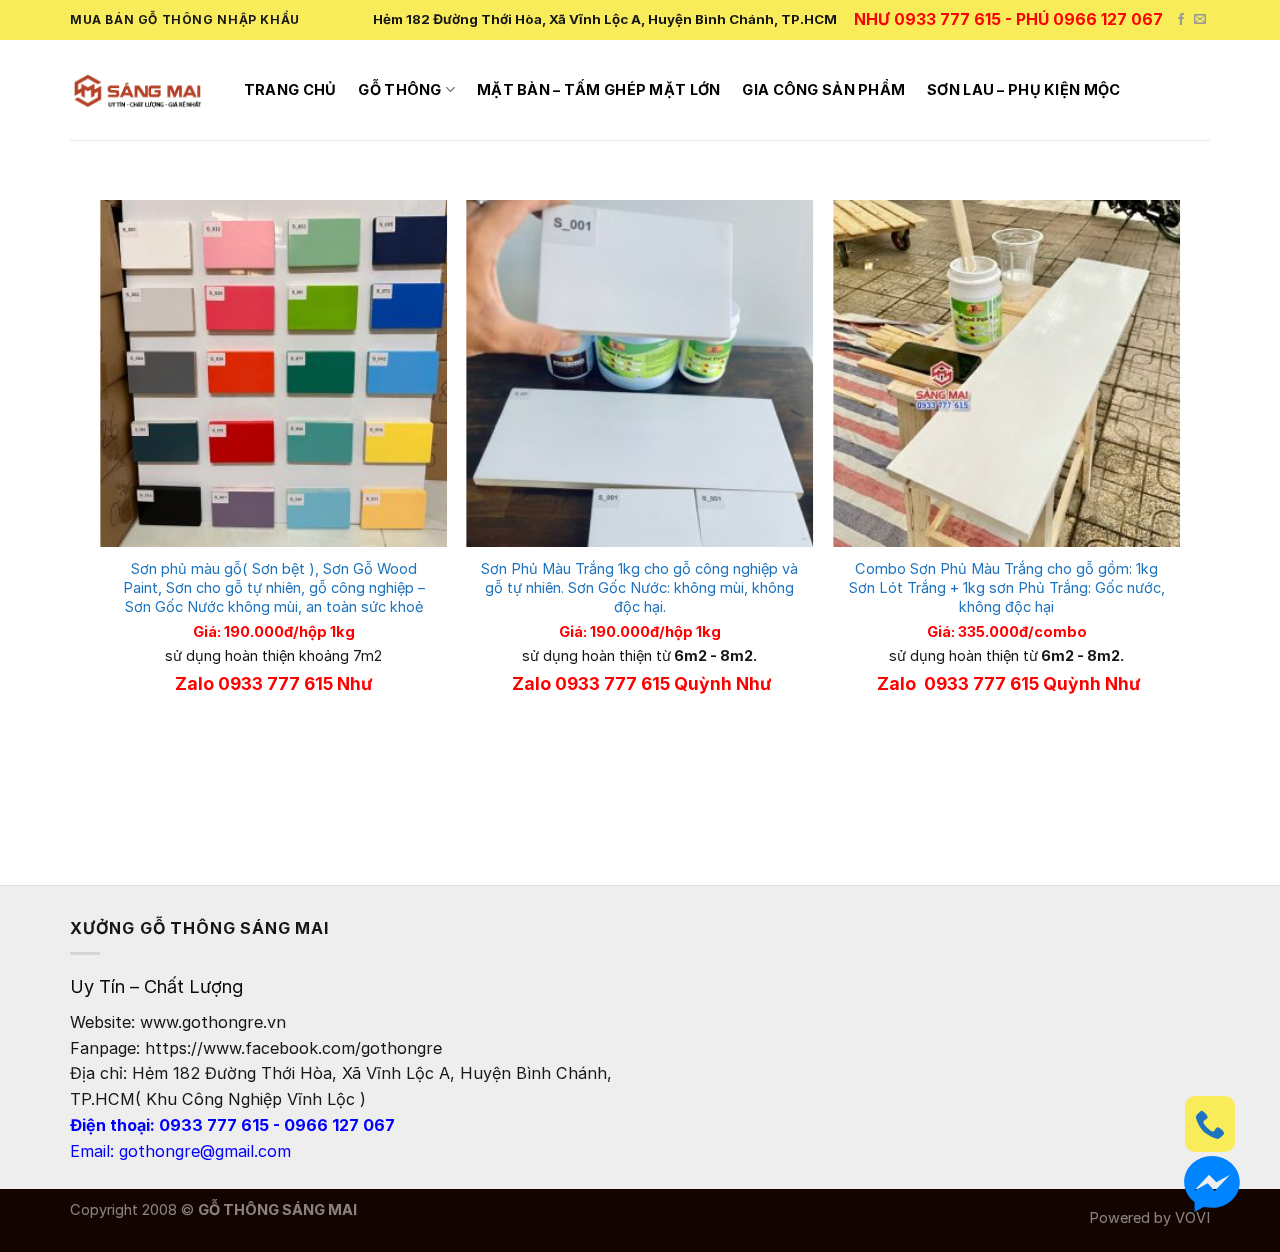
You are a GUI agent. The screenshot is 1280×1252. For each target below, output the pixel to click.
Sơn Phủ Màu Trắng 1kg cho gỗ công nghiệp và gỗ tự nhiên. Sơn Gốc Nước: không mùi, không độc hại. (639, 588)
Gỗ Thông (399, 90)
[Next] (1179, 495)
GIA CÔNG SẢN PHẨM (823, 90)
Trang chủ (290, 90)
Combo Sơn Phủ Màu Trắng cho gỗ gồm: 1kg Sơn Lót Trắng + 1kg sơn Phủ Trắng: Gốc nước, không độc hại (1007, 588)
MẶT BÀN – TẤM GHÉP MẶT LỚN (599, 90)
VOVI (1192, 1218)
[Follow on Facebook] (1181, 20)
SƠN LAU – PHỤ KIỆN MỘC (1023, 90)
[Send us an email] (1200, 20)
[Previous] (101, 495)
